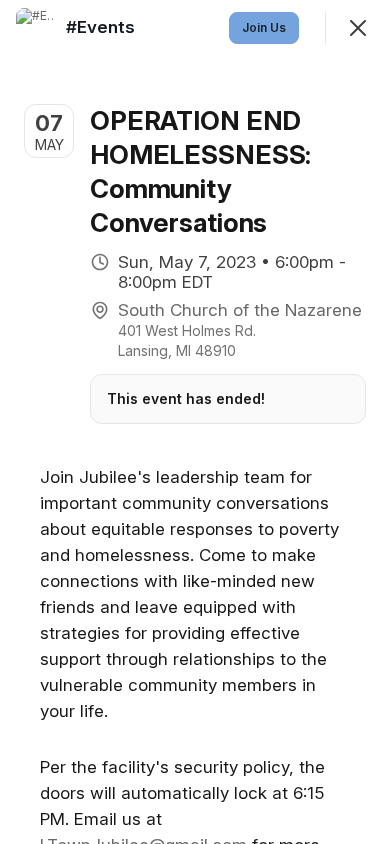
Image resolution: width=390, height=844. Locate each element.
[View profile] (36, 28)
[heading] (102, 27)
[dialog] (195, 422)
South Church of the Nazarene (240, 310)
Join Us (264, 27)
